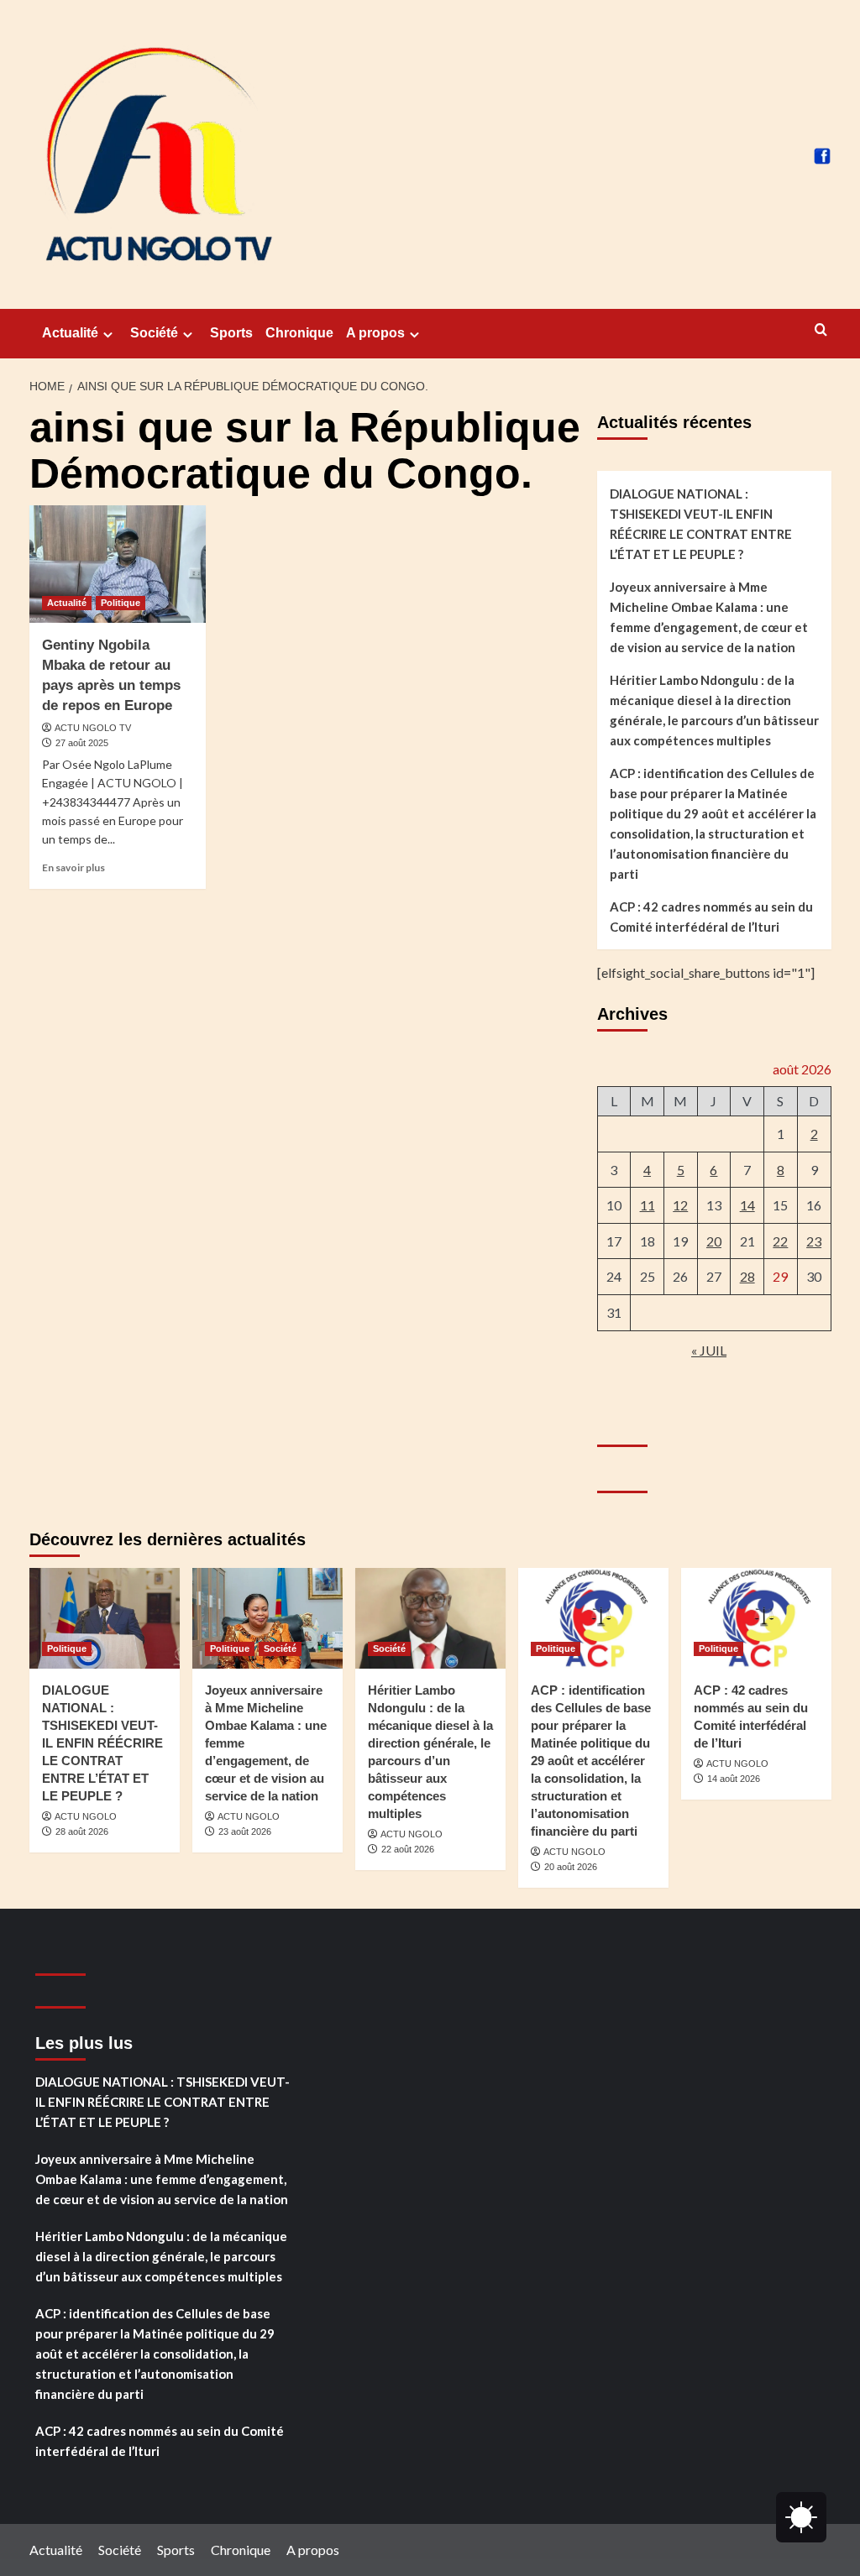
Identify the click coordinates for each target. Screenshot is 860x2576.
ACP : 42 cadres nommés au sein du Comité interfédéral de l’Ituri (711, 917)
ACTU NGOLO (86, 1816)
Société (154, 333)
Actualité (70, 333)
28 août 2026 (82, 1831)
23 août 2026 (245, 1831)
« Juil (709, 1350)
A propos (375, 333)
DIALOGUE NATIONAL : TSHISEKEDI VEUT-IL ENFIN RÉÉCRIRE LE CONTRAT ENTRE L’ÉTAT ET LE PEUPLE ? (701, 524)
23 (814, 1241)
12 (680, 1205)
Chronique (299, 333)
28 (747, 1276)
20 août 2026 (571, 1867)
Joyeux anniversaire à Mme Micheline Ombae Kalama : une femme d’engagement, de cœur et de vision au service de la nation (709, 617)
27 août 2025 (82, 743)
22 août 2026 (408, 1849)
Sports (231, 333)
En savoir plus (73, 867)
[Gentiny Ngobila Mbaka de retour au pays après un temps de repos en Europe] (118, 564)
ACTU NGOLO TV (93, 728)
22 (780, 1241)
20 (714, 1241)
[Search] (821, 330)
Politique (121, 603)
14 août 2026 (734, 1779)
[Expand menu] (108, 334)
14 (747, 1205)
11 (648, 1205)
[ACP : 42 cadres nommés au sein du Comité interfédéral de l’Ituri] (756, 1618)
